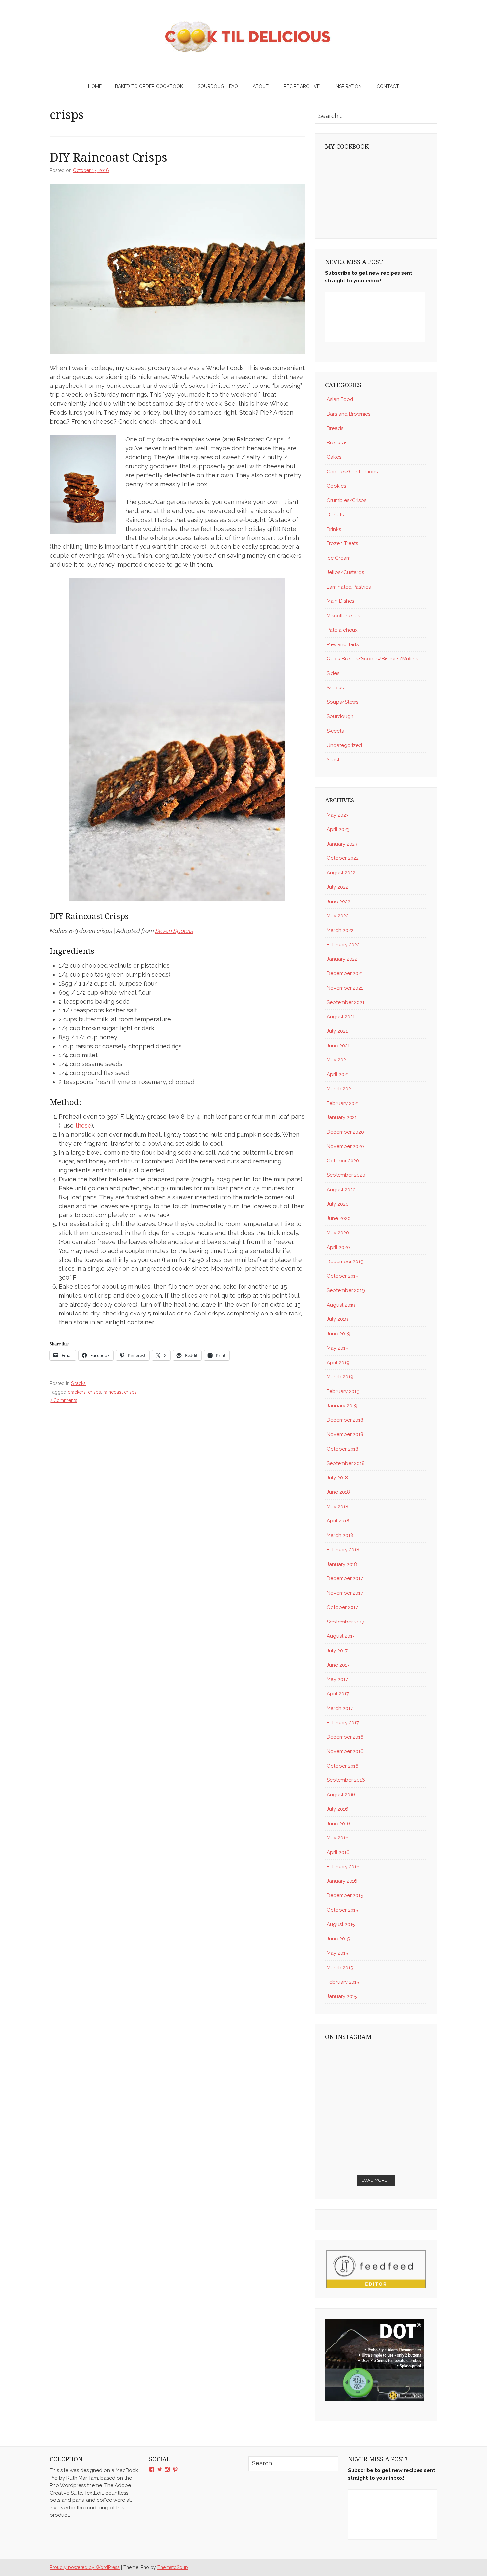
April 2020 (338, 1247)
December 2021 (345, 973)
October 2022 (343, 858)
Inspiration (348, 86)
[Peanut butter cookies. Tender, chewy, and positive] (350, 2062)
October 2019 (343, 1276)
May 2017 (337, 1679)
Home (95, 86)
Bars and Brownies (349, 414)
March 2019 (340, 1377)
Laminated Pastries (349, 587)
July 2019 (337, 1319)
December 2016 (345, 1737)
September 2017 (346, 1622)
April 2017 (338, 1694)
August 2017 (341, 1636)
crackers (77, 1392)
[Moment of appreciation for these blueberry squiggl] (402, 2093)
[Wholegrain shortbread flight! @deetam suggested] (350, 2155)
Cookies (336, 486)
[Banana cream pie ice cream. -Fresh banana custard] (350, 2124)
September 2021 (346, 1002)
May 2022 (338, 916)
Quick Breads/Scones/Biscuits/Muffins (372, 659)
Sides (333, 673)
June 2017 (338, 1665)
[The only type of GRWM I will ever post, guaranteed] (402, 2124)
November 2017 (345, 1593)
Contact (388, 86)
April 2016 (338, 1852)
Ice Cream (339, 558)
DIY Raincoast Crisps (108, 157)
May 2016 (338, 1838)
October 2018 (343, 1449)
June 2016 (338, 1824)
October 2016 (343, 1766)
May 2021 (337, 1060)
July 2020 (338, 1204)
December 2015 (345, 1895)
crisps (95, 1392)
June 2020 (339, 1218)
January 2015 (342, 1996)
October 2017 (342, 1607)
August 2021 (341, 1017)
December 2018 (345, 1420)
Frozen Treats (342, 543)
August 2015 (341, 1924)
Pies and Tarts (343, 644)
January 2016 (342, 1881)
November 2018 (345, 1434)
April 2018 (338, 1521)
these (83, 1126)
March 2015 (340, 1968)
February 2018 (343, 1550)
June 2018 (338, 1492)
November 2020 (345, 1146)
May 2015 (337, 1953)
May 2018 (337, 1507)
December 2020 (345, 1132)
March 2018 (340, 1535)
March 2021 (340, 1089)
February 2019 (343, 1391)
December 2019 (345, 1262)
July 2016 (337, 1809)
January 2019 (342, 1406)
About (261, 86)
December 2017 (345, 1578)
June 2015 (338, 1939)
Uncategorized (344, 745)
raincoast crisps (120, 1392)
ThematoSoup (173, 2567)
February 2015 (343, 1982)
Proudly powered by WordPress (85, 2567)
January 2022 (342, 959)
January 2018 (342, 1564)
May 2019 (338, 1348)
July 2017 (337, 1651)
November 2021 (345, 988)
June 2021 (338, 1046)
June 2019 (338, 1334)
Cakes (334, 457)
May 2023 (338, 815)
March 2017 (340, 1708)
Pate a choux (342, 630)
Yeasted (336, 760)
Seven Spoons (174, 931)
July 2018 (337, 1478)
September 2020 (346, 1175)
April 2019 (338, 1363)
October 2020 (343, 1161)
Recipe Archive (302, 86)
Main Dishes (340, 601)
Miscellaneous (343, 616)
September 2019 (346, 1290)
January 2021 (342, 1117)
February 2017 (343, 1723)
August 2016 (341, 1795)
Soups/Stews (343, 702)
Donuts (335, 515)
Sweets (335, 731)
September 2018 (346, 1463)
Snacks (78, 1383)
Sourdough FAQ (218, 86)
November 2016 (345, 1751)
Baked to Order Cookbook (149, 86)
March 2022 (340, 930)
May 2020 (338, 1233)
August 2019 (341, 1305)
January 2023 (342, 844)
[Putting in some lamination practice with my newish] (402, 2062)
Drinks (334, 529)
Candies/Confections (352, 472)
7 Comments (63, 1400)
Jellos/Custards (345, 572)
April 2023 (338, 829)
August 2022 (341, 873)
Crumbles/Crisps (347, 500)
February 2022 (343, 945)
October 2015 (342, 1910)
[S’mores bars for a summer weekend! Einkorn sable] (350, 2093)
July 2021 (337, 1031)
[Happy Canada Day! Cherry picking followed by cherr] (402, 2155)
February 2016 (343, 1867)
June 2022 (338, 902)
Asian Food (340, 399)
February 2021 (343, 1103)
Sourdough (340, 716)
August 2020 (341, 1190)
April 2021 (338, 1074)
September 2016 (346, 1780)
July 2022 (337, 887)
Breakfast (338, 443)
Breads (335, 428)
